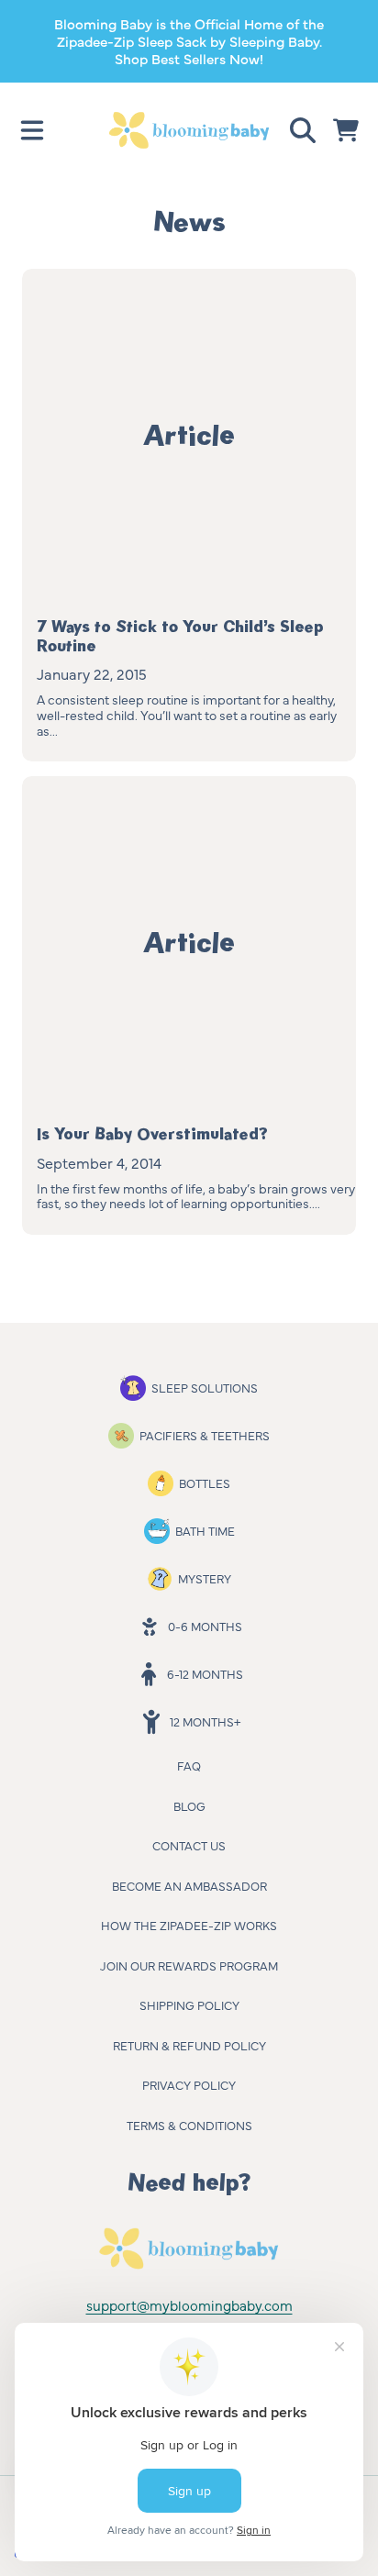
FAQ (189, 1765)
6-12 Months (205, 1673)
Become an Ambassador (189, 1885)
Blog (189, 1805)
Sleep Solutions (205, 1387)
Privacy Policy (189, 2084)
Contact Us (189, 1845)
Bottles (205, 1482)
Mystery (205, 1578)
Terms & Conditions (189, 2125)
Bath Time (205, 1530)
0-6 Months (205, 1626)
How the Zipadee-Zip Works (189, 1925)
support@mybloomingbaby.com (189, 2305)
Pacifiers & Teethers (205, 1435)
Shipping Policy (189, 2004)
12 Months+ (205, 1721)
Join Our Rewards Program (189, 1965)
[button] (32, 130)
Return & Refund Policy (189, 2045)
